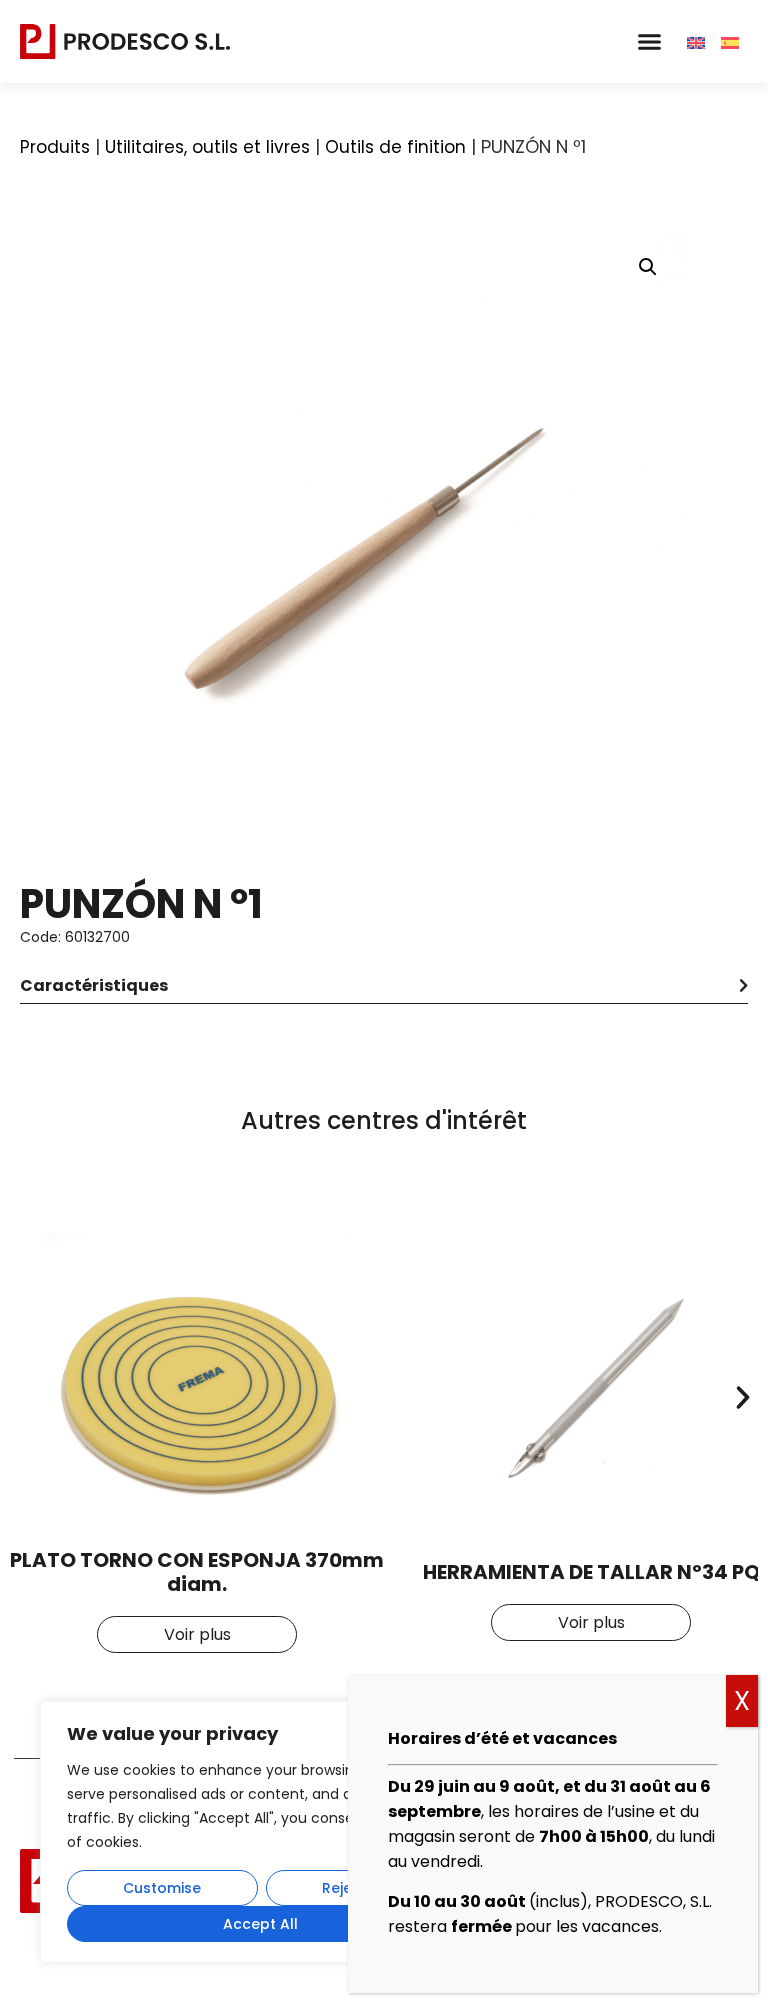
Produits (55, 147)
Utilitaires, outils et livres (207, 147)
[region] (260, 1832)
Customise (162, 1888)
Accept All (260, 1924)
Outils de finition (395, 147)
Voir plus (197, 1634)
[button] (649, 42)
